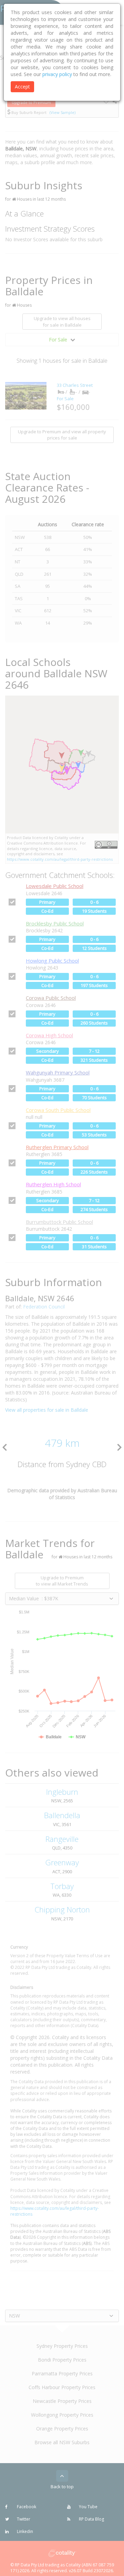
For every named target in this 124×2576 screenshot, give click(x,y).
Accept (22, 87)
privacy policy (57, 74)
